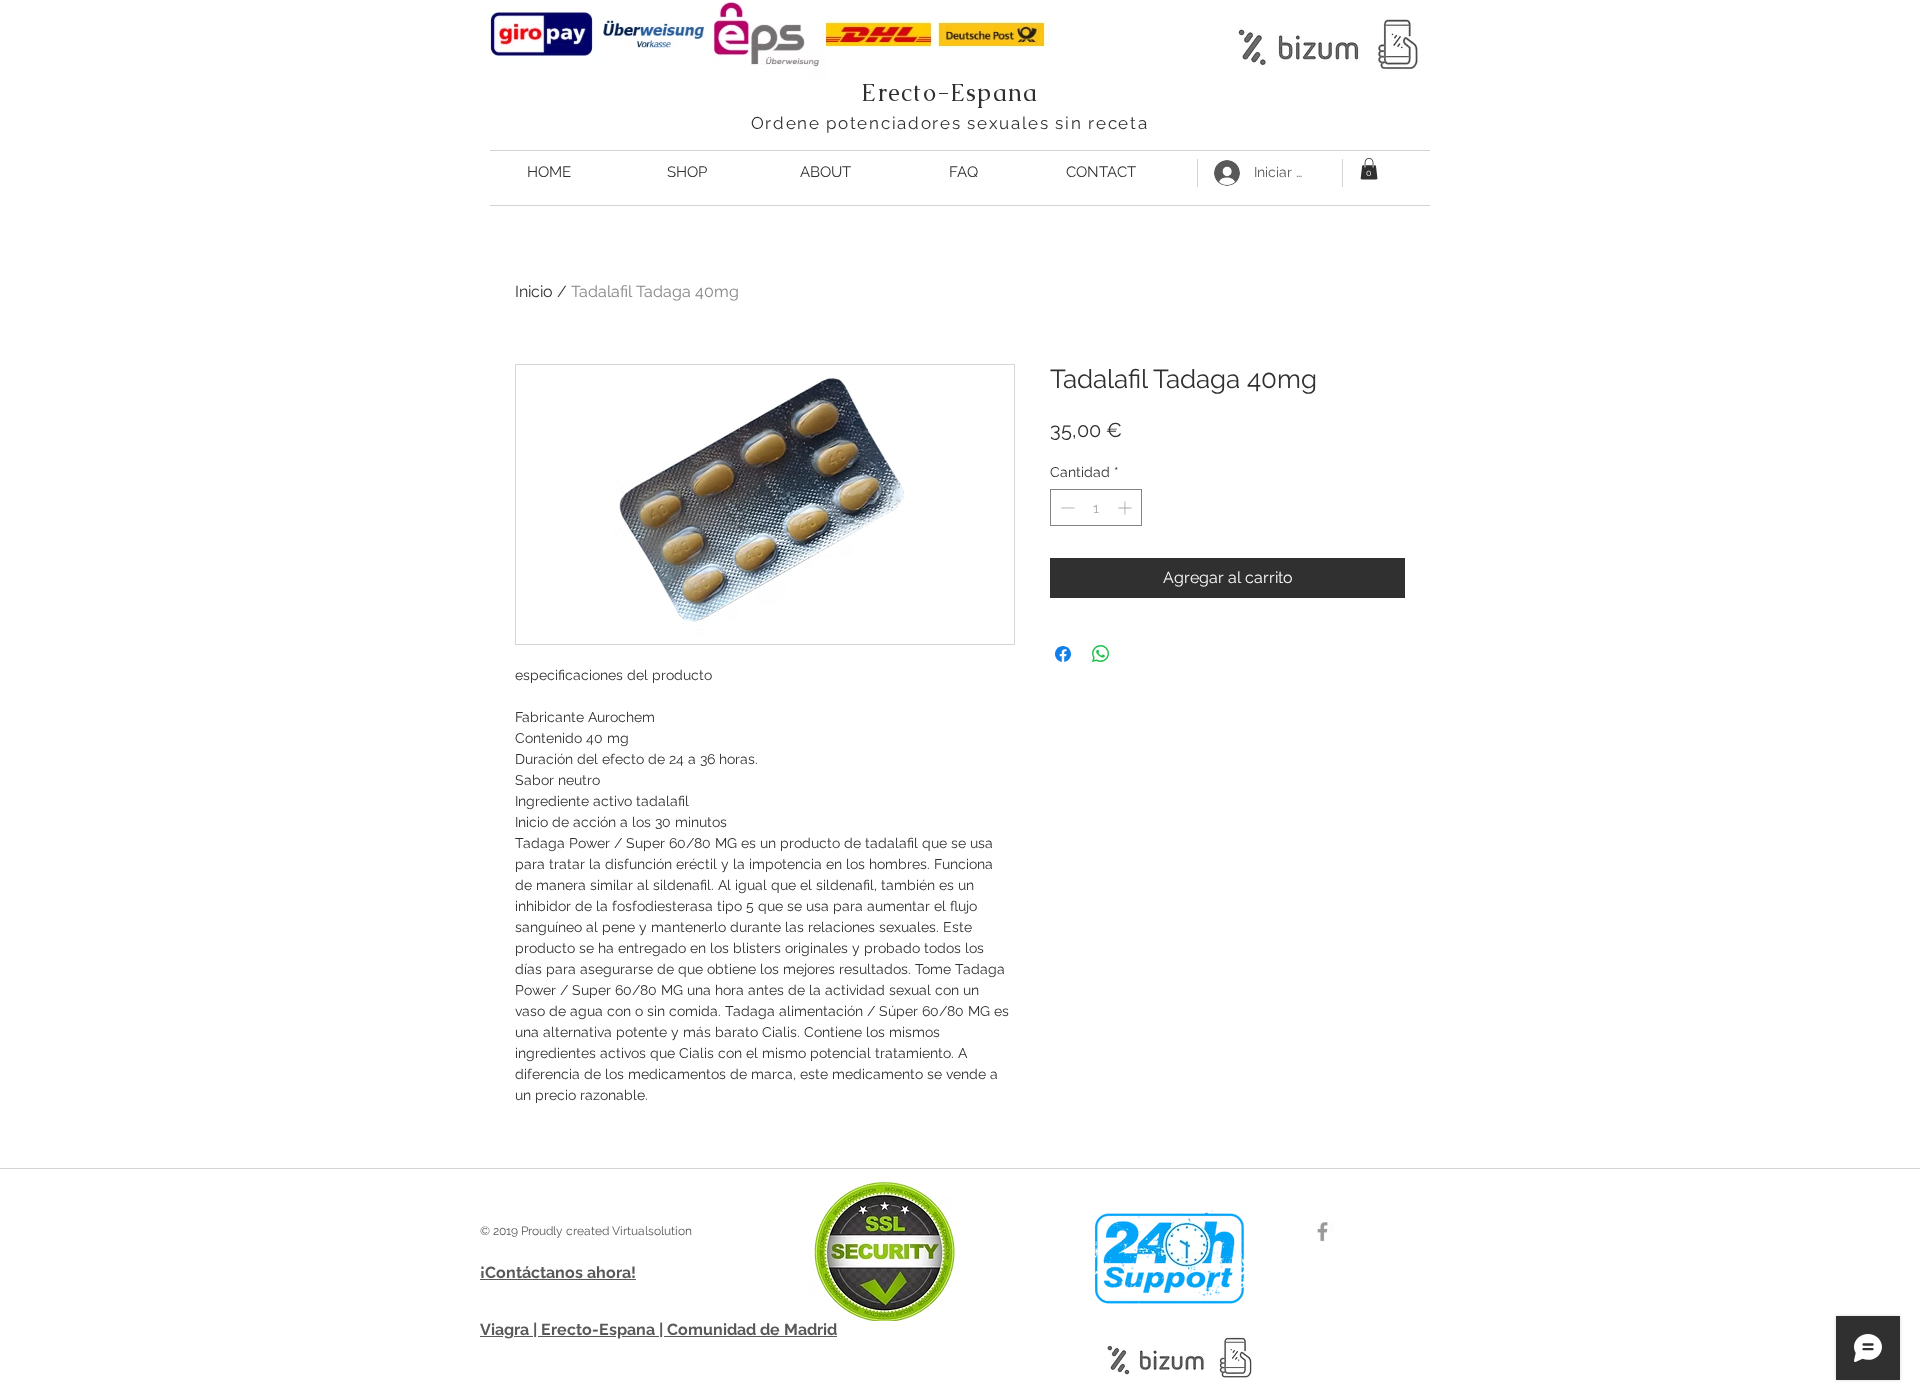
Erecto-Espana (950, 92)
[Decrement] (1065, 507)
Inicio (534, 291)
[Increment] (1126, 507)
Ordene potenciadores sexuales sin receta (950, 123)
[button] (1369, 169)
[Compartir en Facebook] (1063, 654)
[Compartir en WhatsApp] (1101, 654)
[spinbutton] (1096, 507)
